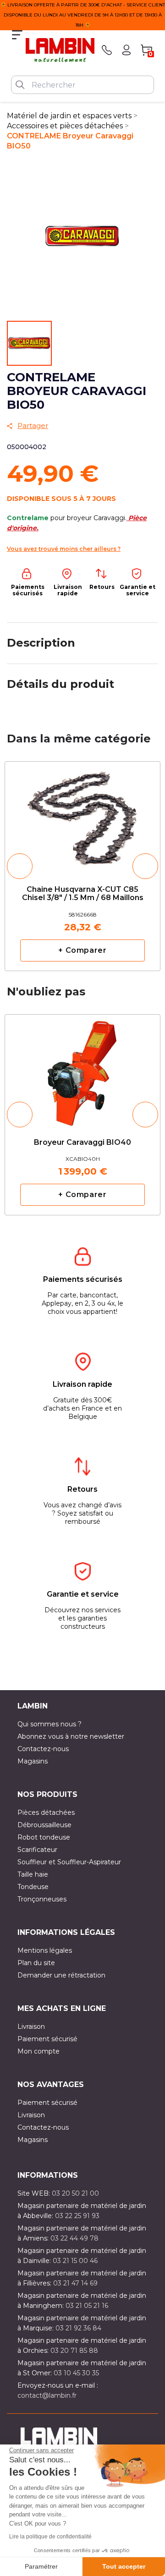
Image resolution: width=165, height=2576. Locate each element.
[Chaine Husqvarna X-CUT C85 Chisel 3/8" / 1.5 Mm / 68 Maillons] (82, 816)
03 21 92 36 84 (78, 2328)
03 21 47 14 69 (75, 2283)
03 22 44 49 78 (74, 2238)
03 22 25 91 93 (77, 2216)
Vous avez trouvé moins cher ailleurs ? (64, 549)
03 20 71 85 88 (74, 2351)
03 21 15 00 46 (75, 2261)
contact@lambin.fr (47, 2395)
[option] (82, 866)
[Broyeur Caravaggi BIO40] (82, 1065)
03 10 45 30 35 (76, 2373)
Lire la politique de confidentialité (50, 2537)
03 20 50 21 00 (75, 2193)
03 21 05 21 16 (87, 2306)
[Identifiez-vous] (126, 50)
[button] (20, 866)
